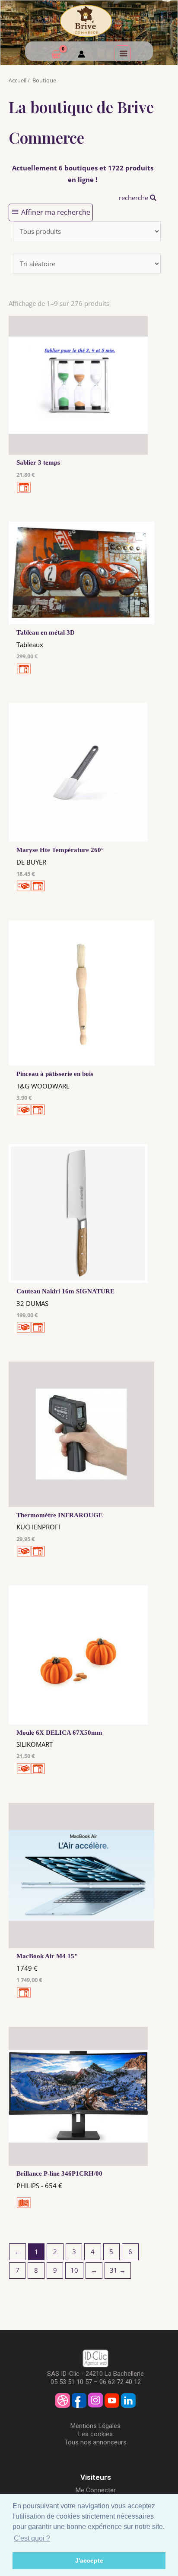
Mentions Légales (95, 2426)
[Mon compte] (81, 55)
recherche (134, 198)
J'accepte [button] (89, 2560)
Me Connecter (96, 2490)
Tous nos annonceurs (95, 2442)
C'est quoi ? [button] (32, 2538)
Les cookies (95, 2434)
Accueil (17, 80)
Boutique (44, 80)
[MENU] (123, 53)
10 (74, 2270)
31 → (118, 2270)
